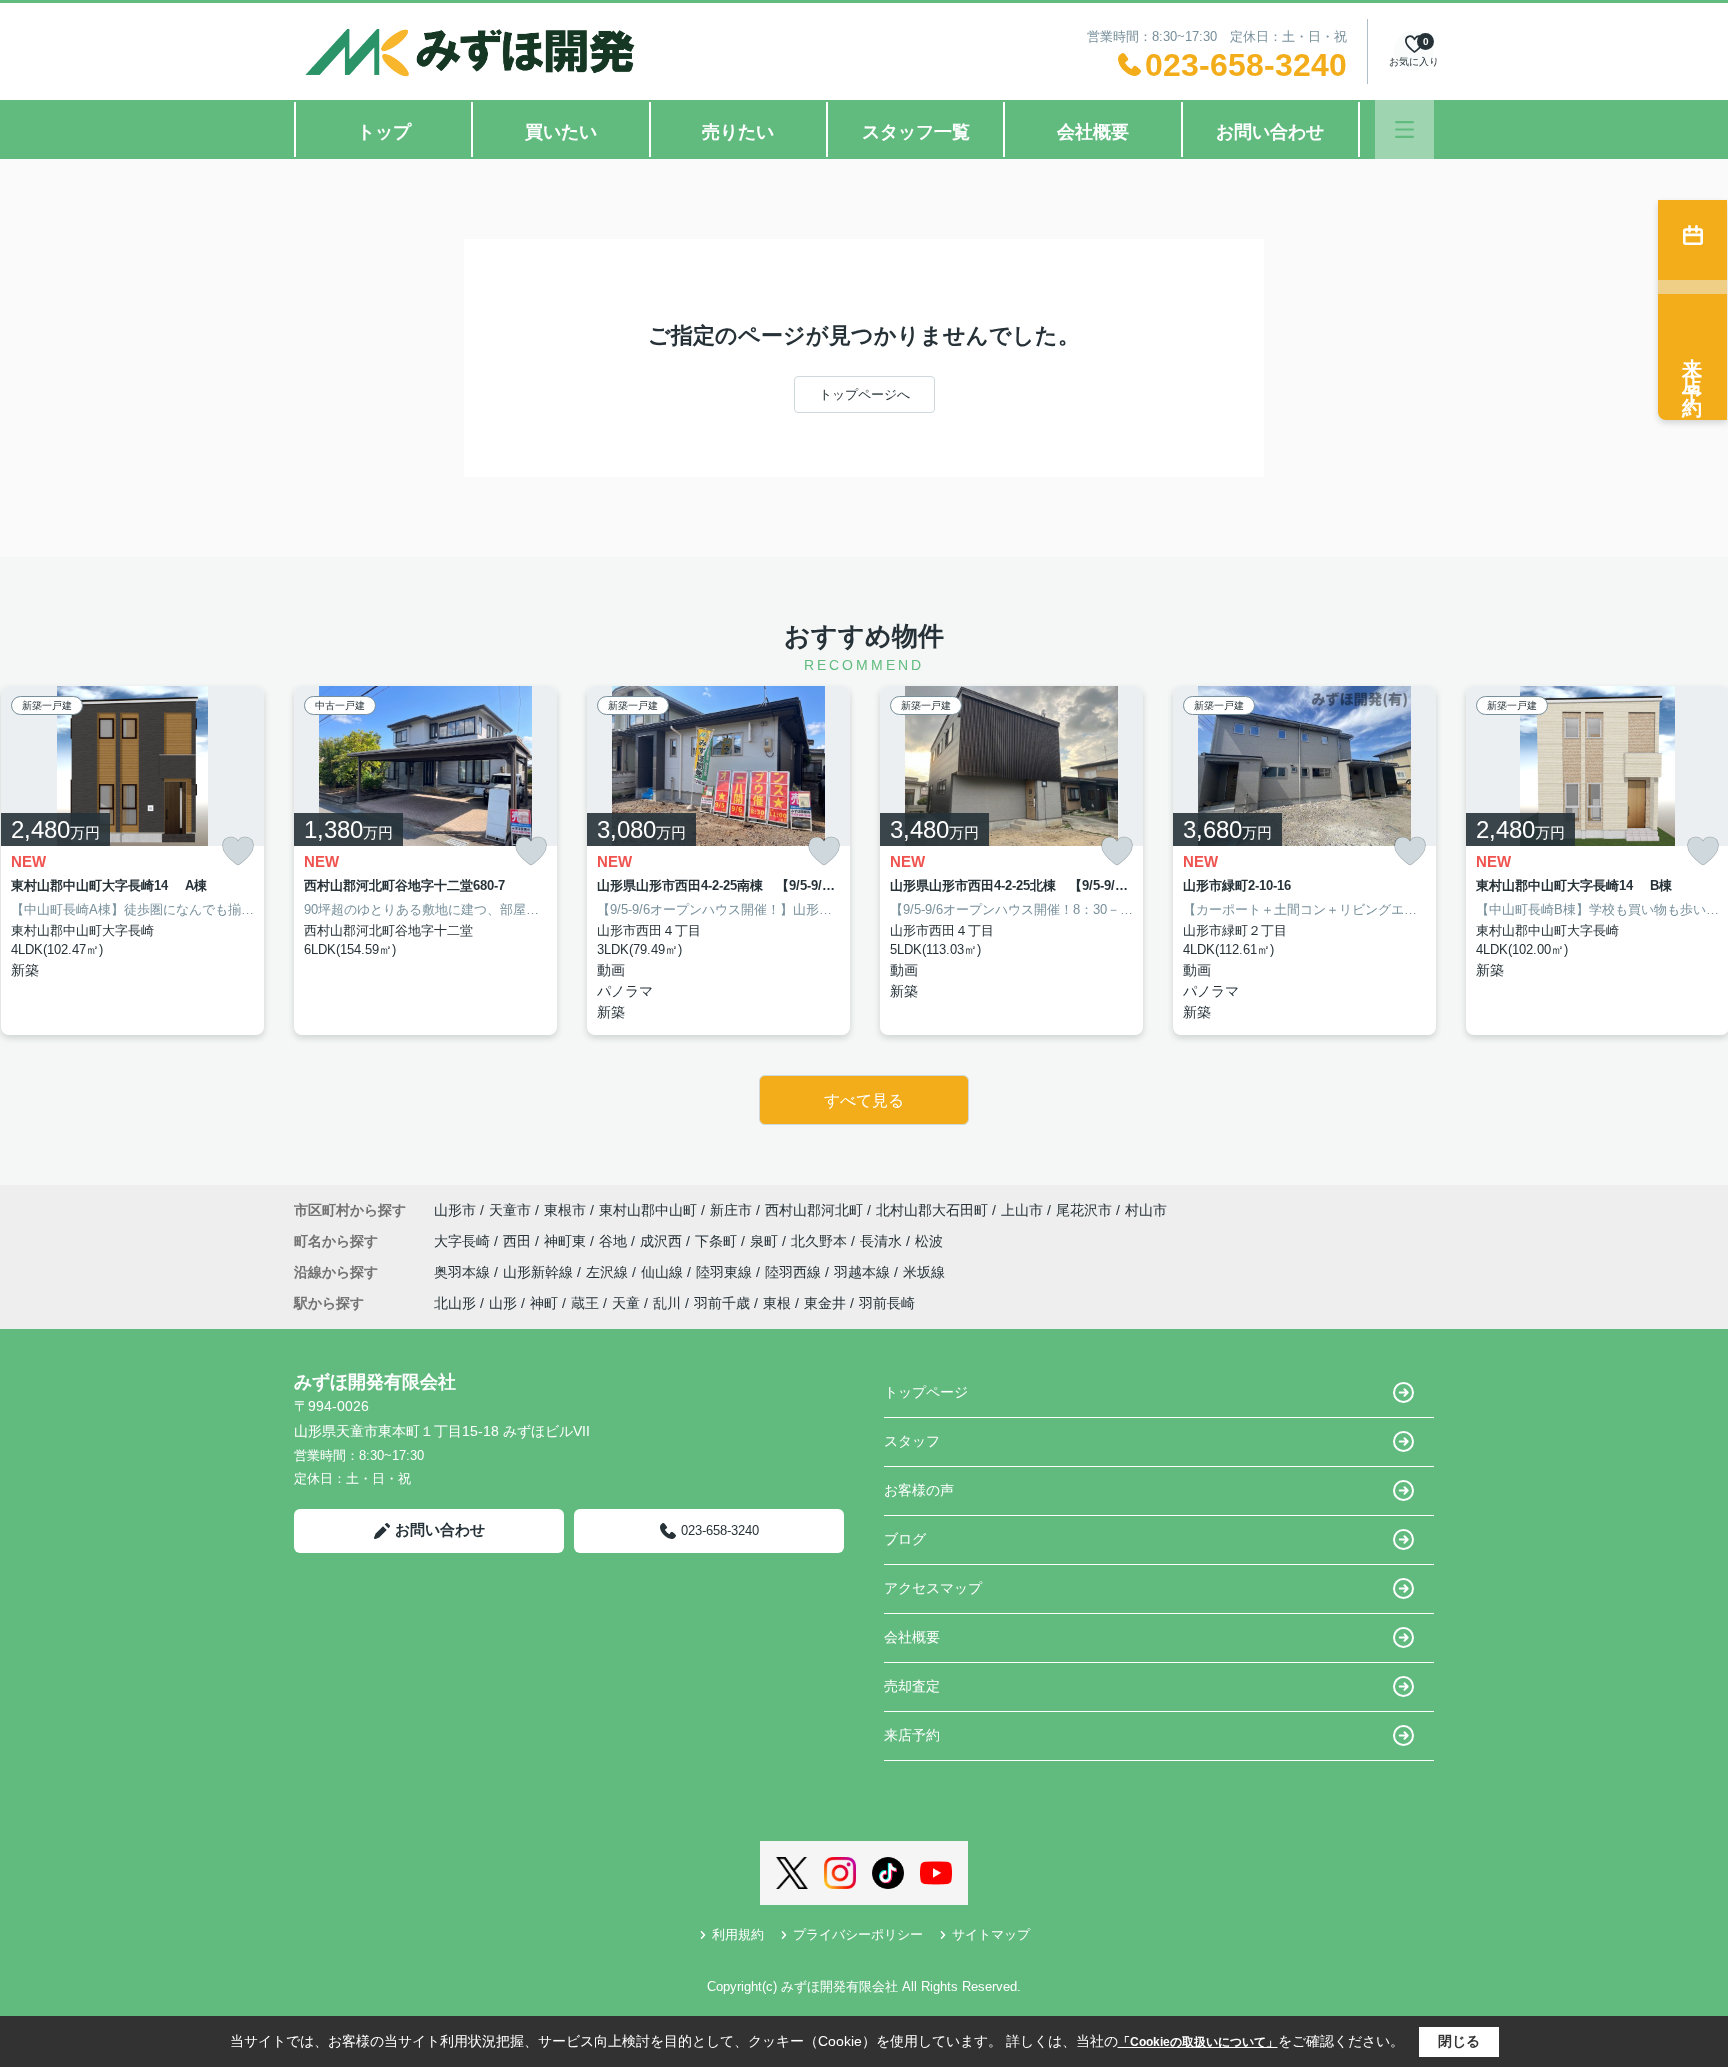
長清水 (883, 1241)
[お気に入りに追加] (238, 851)
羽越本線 (864, 1272)
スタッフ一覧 (916, 132)
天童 (626, 1303)
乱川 (667, 1303)
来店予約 (912, 1735)
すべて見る (864, 1100)
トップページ (926, 1392)
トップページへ (864, 394)
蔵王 (585, 1303)
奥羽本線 (464, 1272)
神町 (544, 1303)
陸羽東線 (726, 1272)
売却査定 (912, 1686)
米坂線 (924, 1272)
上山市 (1022, 1210)
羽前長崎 (887, 1303)
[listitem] (425, 860)
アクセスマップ (933, 1588)
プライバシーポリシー (858, 1934)
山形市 (455, 1210)
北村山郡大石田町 (932, 1210)
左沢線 (609, 1272)
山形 (503, 1303)
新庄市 (731, 1210)
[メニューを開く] (1404, 129)
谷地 (615, 1241)
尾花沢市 (1084, 1210)
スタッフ (912, 1441)
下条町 (718, 1241)
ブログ (905, 1539)
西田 (519, 1241)
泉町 (766, 1241)
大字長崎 (464, 1241)
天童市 (510, 1210)
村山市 (1146, 1210)
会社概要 (1093, 132)
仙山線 (664, 1272)
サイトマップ (991, 1934)
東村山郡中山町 (648, 1210)
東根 (777, 1303)
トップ (384, 132)
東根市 (565, 1210)
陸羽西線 (795, 1272)
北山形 (455, 1303)
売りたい (738, 132)
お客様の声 (919, 1490)
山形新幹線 (540, 1272)
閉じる (1459, 2041)
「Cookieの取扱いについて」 (1198, 2042)
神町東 (567, 1241)
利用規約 (738, 1934)
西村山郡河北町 (814, 1210)
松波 (929, 1241)
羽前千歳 (722, 1303)
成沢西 (663, 1241)
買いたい (561, 132)
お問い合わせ (1270, 132)
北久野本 (821, 1241)
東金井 (825, 1303)
